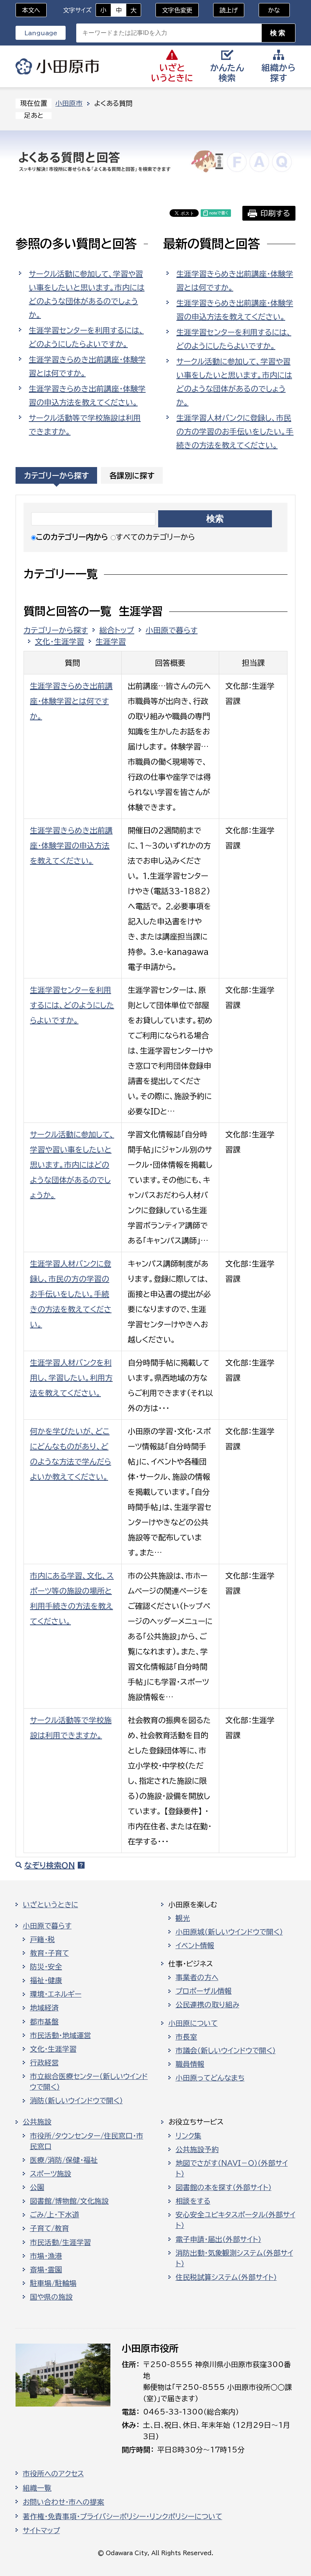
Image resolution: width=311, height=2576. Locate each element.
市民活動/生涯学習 (60, 2242)
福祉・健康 (46, 1980)
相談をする (193, 2201)
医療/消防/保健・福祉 (64, 2160)
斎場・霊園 (46, 2270)
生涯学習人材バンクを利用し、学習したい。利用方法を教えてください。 (71, 1378)
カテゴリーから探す (56, 475)
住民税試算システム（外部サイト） (226, 2277)
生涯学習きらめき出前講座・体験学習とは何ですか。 (87, 366)
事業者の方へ (197, 1977)
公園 (37, 2187)
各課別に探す (132, 475)
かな (269, 10)
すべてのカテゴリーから (155, 537)
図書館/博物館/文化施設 (69, 2201)
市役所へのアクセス (53, 2474)
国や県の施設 (51, 2297)
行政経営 (44, 2063)
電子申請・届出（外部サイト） (218, 2239)
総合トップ (117, 630)
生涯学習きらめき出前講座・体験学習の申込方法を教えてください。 (87, 395)
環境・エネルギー (56, 1994)
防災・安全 (46, 1967)
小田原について (193, 2023)
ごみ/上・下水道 (55, 2215)
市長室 (186, 2037)
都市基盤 (44, 2022)
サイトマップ (41, 2531)
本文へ (31, 10)
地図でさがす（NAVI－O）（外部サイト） (232, 2168)
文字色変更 (177, 10)
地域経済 (44, 2008)
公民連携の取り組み (207, 2005)
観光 (183, 1918)
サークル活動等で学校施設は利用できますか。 (85, 425)
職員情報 (190, 2064)
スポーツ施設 (51, 2174)
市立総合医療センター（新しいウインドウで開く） (89, 2082)
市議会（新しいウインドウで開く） (226, 2051)
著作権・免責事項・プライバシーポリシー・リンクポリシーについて (123, 2516)
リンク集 (188, 2136)
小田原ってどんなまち (210, 2078)
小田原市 (57, 66)
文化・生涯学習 (60, 641)
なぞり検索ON (49, 1865)
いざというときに (50, 1905)
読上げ (229, 10)
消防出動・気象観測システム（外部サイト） (234, 2258)
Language (41, 33)
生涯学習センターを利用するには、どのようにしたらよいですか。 (86, 337)
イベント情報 (195, 1946)
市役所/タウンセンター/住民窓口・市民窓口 (87, 2141)
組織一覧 (37, 2488)
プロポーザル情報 (204, 1991)
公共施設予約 (197, 2150)
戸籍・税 (42, 1939)
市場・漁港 (46, 2256)
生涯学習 (111, 641)
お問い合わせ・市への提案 (64, 2502)
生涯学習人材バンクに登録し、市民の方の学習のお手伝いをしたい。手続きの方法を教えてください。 (235, 431)
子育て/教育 (49, 2228)
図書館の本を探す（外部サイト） (224, 2187)
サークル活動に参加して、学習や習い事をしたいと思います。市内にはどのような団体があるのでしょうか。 (87, 294)
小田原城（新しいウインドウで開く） (229, 1932)
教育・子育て (49, 1953)
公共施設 (37, 2122)
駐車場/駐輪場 (53, 2283)
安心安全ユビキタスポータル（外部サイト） (236, 2220)
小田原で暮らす (172, 630)
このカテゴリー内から (72, 537)
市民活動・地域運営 (60, 2035)
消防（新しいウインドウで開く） (76, 2101)
